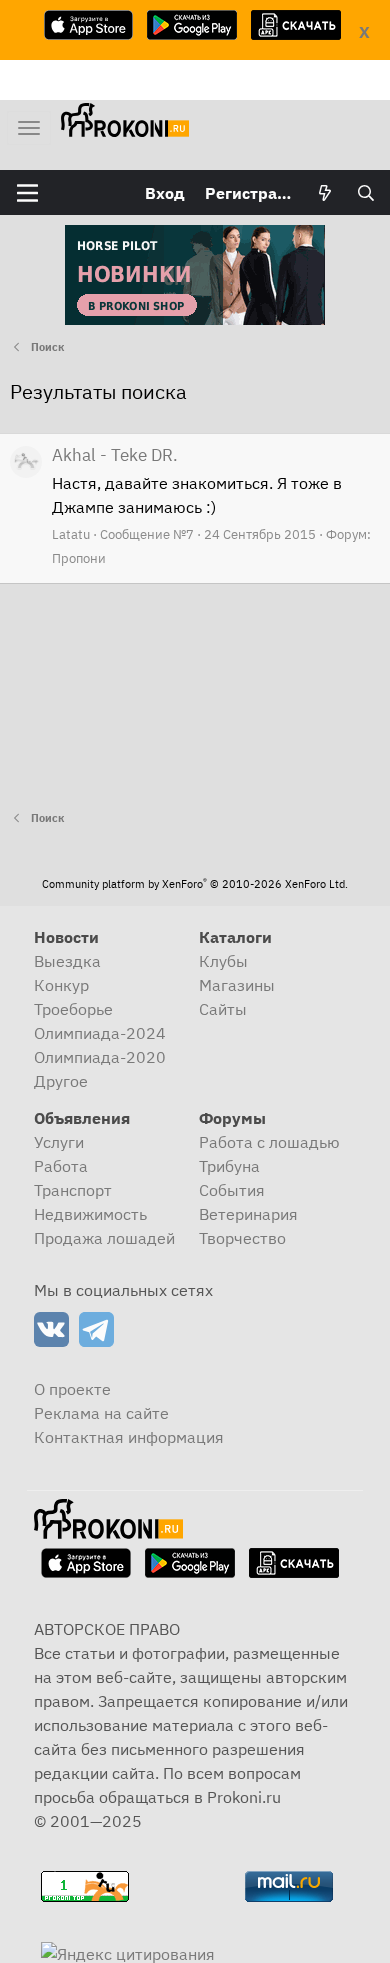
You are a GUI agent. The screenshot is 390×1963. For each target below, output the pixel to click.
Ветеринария (248, 1214)
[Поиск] (365, 193)
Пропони (79, 558)
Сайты (223, 1009)
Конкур (61, 985)
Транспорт (73, 1190)
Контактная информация (129, 1437)
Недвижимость (90, 1214)
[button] (27, 193)
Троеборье (73, 1009)
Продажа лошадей (104, 1238)
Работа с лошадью (269, 1142)
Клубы (223, 961)
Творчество (242, 1238)
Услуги (59, 1142)
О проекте (72, 1389)
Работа (61, 1166)
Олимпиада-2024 (100, 1033)
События (232, 1190)
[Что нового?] (325, 193)
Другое (61, 1081)
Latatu (71, 534)
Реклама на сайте (101, 1413)
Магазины (237, 985)
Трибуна (229, 1166)
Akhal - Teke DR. (115, 455)
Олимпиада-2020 (100, 1057)
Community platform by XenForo (195, 884)
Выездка (67, 961)
